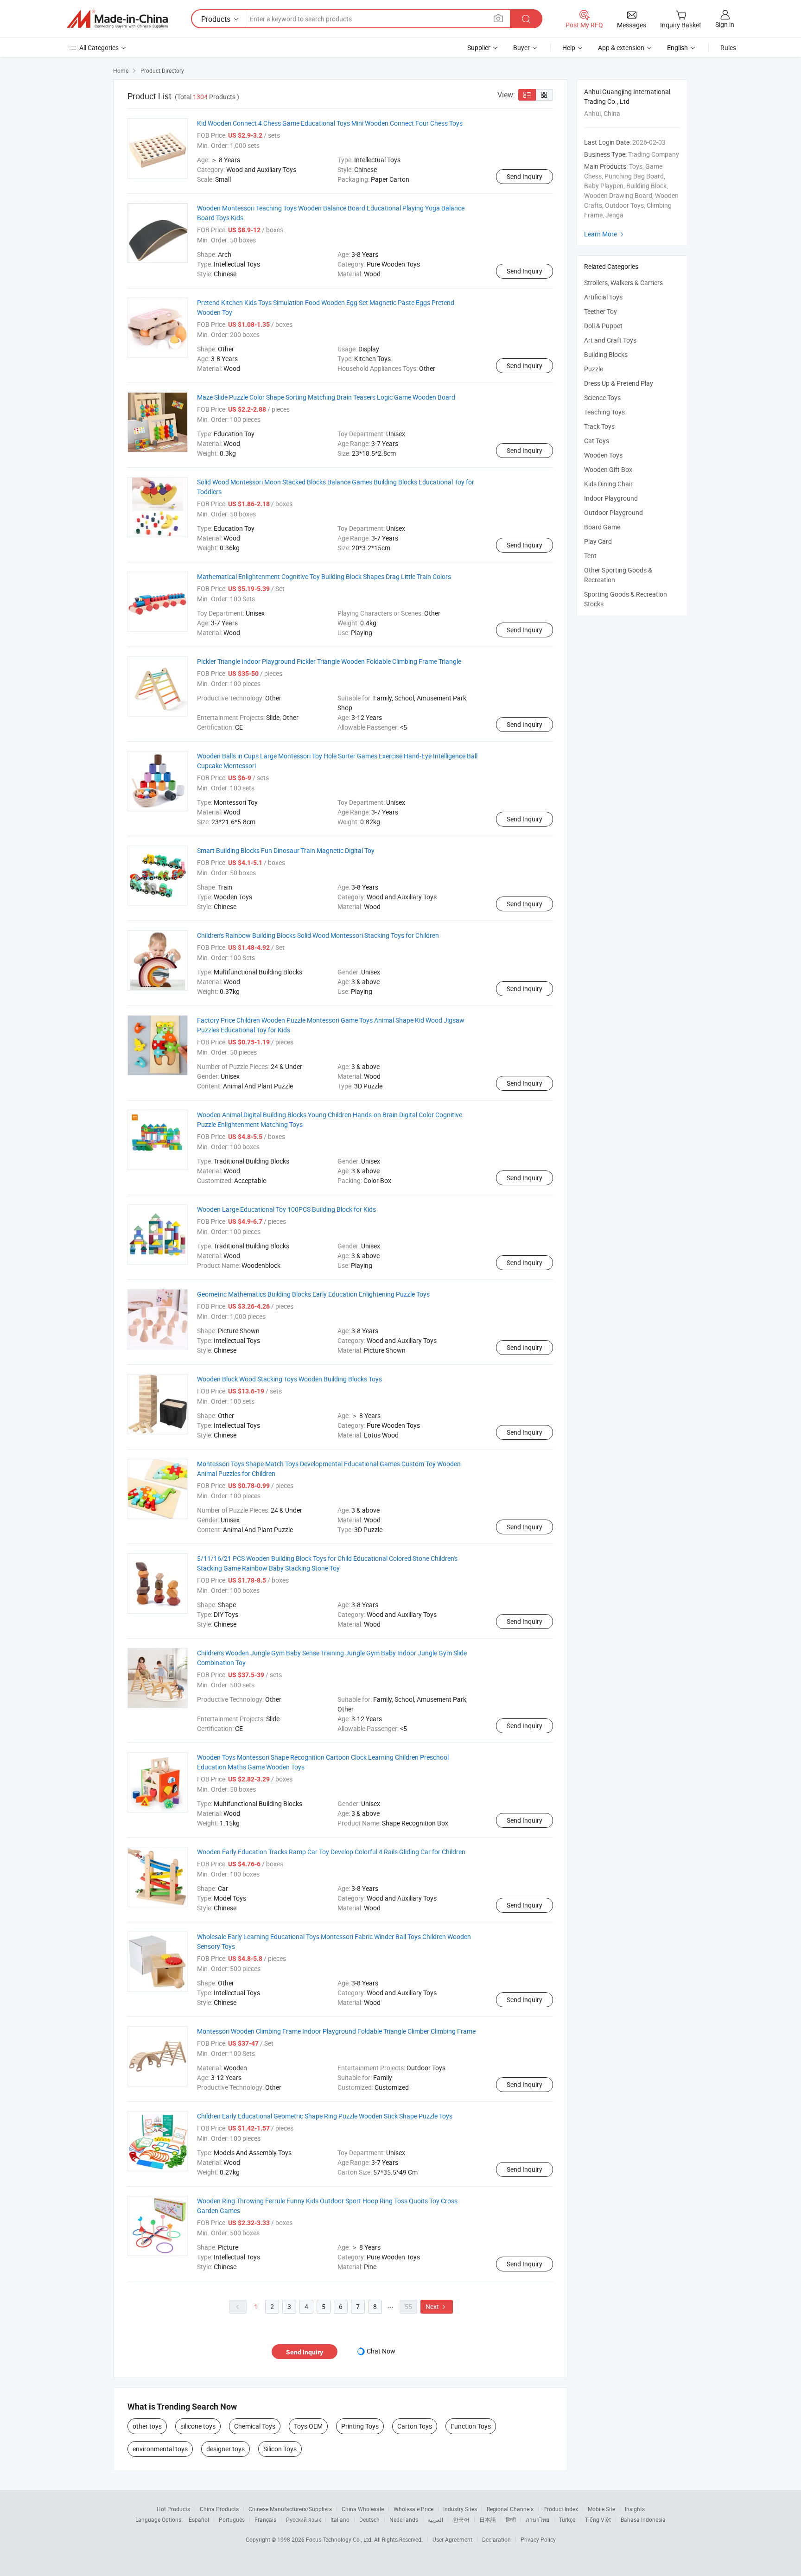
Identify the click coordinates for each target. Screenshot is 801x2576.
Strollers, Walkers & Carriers (623, 283)
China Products (219, 2509)
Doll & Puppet (603, 326)
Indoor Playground (611, 498)
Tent (590, 556)
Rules (728, 48)
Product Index (561, 2509)
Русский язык (303, 2519)
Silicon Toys (280, 2449)
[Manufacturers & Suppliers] (117, 19)
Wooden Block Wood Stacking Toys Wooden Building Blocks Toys (289, 1379)
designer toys (226, 2449)
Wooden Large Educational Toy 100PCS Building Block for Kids (286, 1209)
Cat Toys (597, 441)
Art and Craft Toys (610, 340)
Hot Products (173, 2509)
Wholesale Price (413, 2509)
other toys (147, 2426)
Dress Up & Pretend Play (619, 383)
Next (437, 2306)
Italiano (340, 2519)
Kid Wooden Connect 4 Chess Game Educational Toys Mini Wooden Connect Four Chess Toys (330, 123)
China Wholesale (363, 2509)
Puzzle (594, 369)
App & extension (621, 48)
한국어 (461, 2519)
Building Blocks (606, 354)
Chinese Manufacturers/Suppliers (290, 2509)
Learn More (605, 234)
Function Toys (471, 2426)
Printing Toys (360, 2426)
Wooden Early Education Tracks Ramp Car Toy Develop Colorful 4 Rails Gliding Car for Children (331, 1852)
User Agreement (452, 2539)
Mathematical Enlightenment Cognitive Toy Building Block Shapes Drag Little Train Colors (324, 576)
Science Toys (602, 398)
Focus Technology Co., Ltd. (340, 2539)
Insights (635, 2509)
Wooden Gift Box (608, 469)
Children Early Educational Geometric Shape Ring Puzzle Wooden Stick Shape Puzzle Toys (325, 2116)
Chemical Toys (255, 2426)
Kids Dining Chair (608, 484)
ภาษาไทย (537, 2519)
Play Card (598, 541)
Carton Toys (415, 2426)
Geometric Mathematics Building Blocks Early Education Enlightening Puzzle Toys (313, 1294)
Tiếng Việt (598, 2519)
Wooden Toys (603, 455)
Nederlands (404, 2519)
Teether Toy (601, 311)
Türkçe (567, 2519)
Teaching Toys (604, 412)
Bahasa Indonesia (643, 2519)
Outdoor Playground (613, 512)
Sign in (725, 24)
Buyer (521, 48)
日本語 (488, 2519)
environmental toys (160, 2449)
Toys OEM (308, 2426)
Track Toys (599, 426)
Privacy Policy (538, 2539)
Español (199, 2519)
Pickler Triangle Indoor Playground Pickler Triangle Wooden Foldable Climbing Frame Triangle (329, 661)
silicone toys (198, 2426)
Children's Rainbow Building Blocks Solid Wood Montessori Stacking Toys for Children (318, 935)
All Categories (99, 48)
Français (265, 2519)
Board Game (602, 527)
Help (569, 48)
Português (232, 2519)
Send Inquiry (524, 176)
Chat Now (381, 2351)
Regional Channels (510, 2509)
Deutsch (369, 2519)
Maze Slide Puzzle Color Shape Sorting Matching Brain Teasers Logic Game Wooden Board (326, 397)
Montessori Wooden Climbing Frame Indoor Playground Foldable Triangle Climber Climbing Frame (336, 2031)
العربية (435, 2519)
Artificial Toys (603, 297)
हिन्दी (511, 2519)
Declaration (496, 2539)
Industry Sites (460, 2509)
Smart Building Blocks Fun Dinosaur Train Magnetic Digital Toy (286, 850)
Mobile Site (601, 2509)
